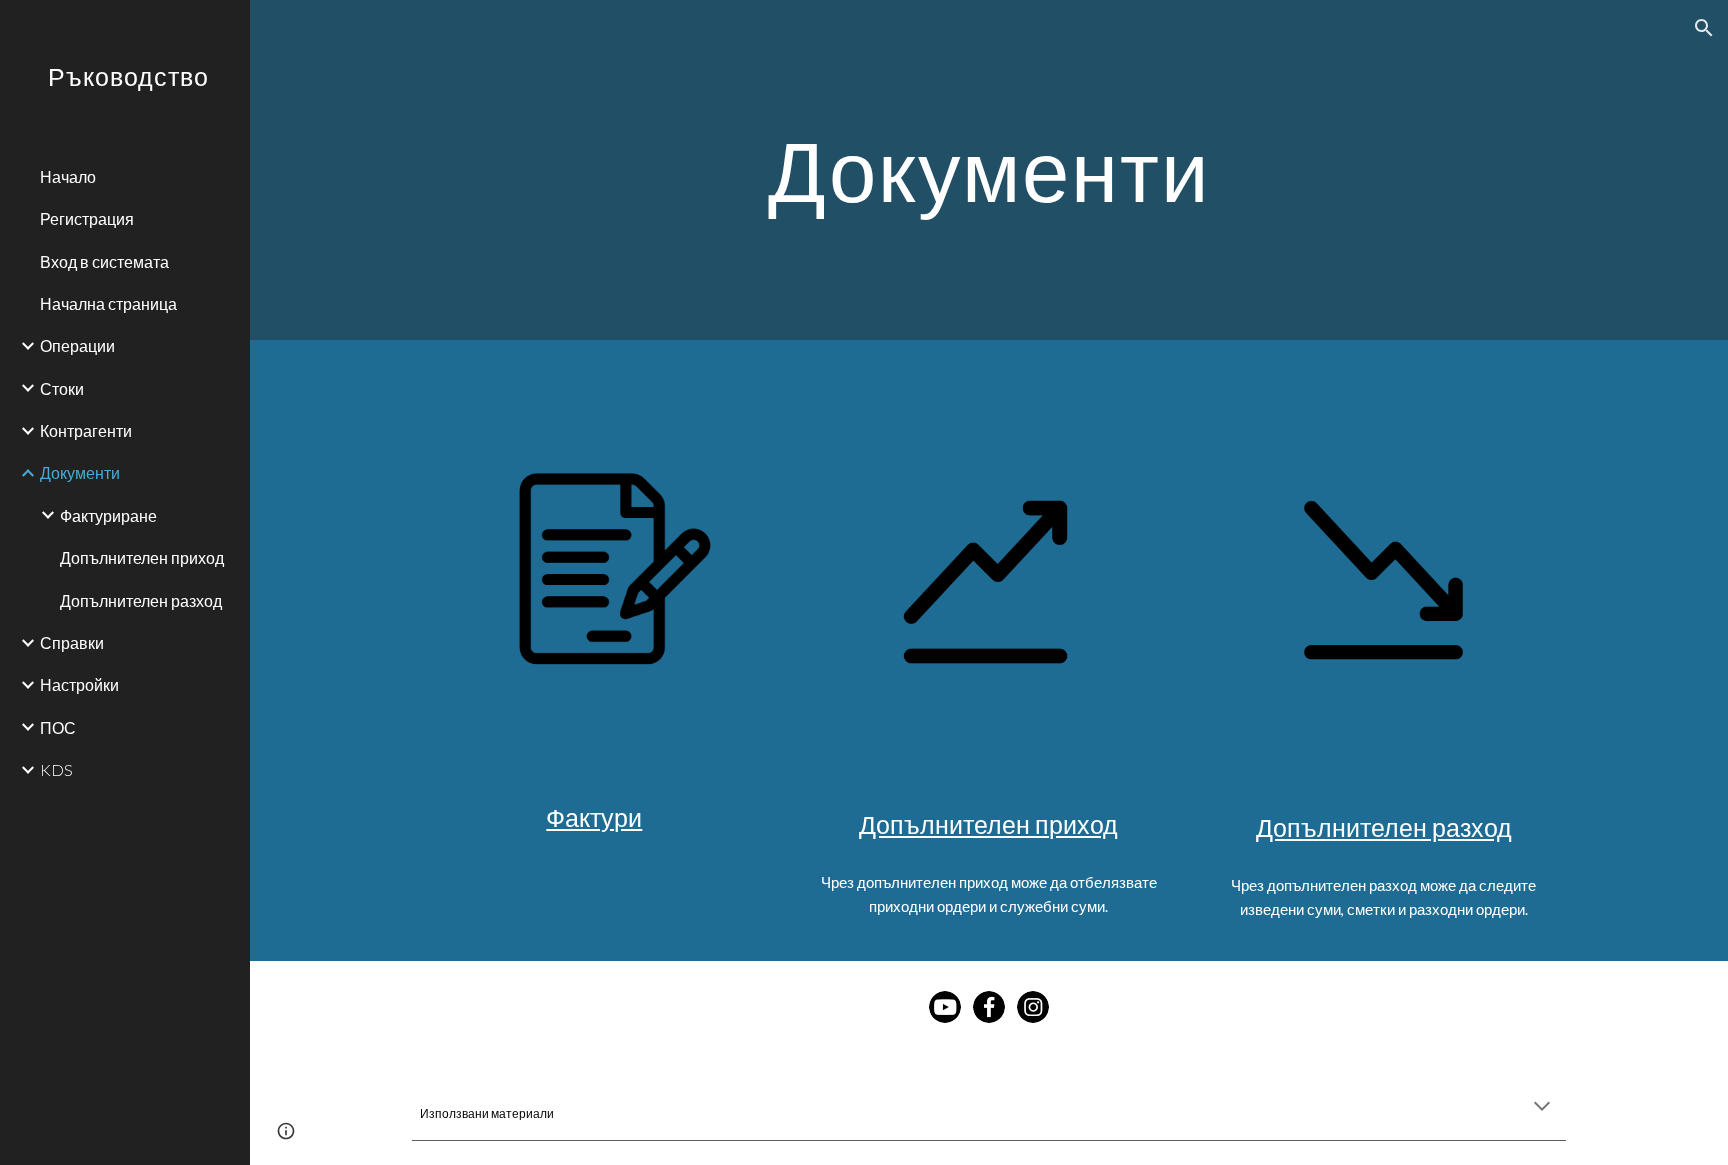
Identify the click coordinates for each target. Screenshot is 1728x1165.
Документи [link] (80, 472)
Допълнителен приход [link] (142, 557)
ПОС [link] (58, 727)
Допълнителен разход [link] (141, 600)
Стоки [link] (62, 388)
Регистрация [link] (87, 218)
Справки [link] (72, 642)
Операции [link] (77, 345)
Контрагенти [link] (86, 430)
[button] (1704, 28)
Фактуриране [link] (108, 515)
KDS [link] (56, 769)
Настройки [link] (79, 684)
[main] (989, 169)
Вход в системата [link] (104, 261)
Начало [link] (68, 176)
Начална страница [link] (108, 303)
